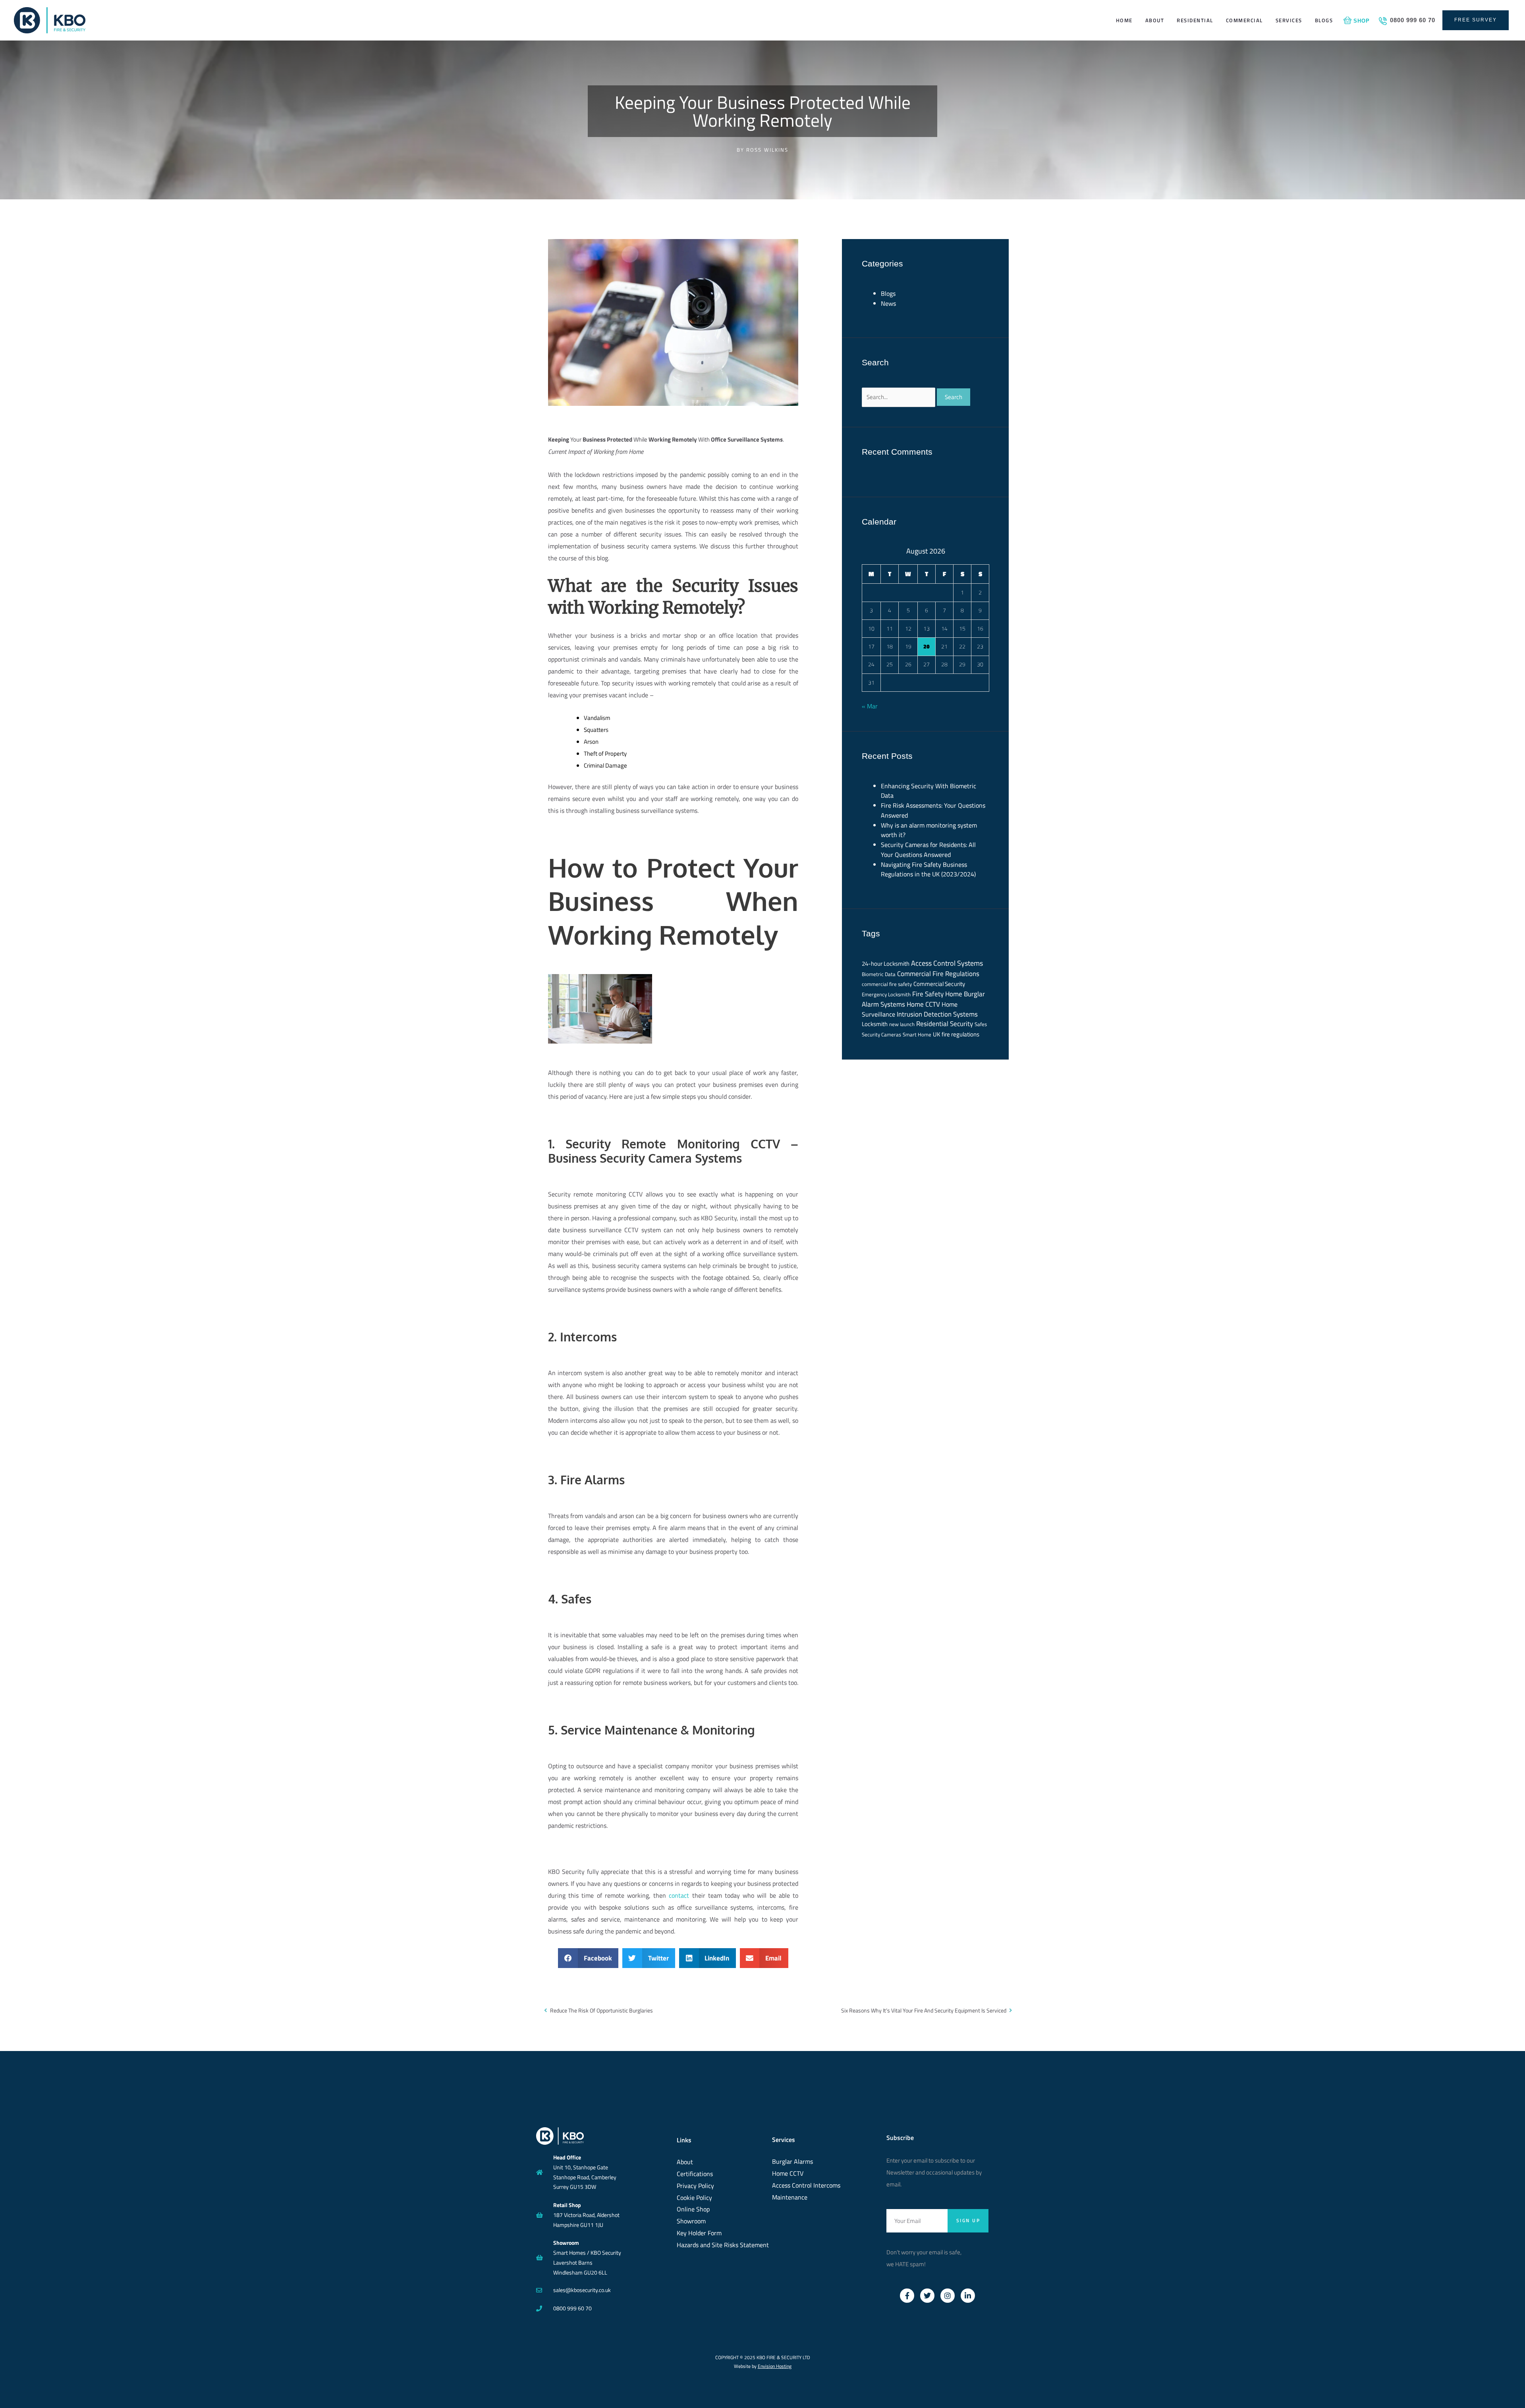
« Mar (870, 706)
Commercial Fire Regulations (938, 973)
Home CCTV (923, 1004)
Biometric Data (879, 974)
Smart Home (917, 1034)
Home (1124, 20)
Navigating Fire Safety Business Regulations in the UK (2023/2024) (928, 869)
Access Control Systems (947, 963)
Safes (981, 1024)
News (888, 303)
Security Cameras (881, 1034)
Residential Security (945, 1024)
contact (679, 1895)
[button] (588, 1958)
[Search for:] (899, 397)
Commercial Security (939, 984)
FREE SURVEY (1476, 20)
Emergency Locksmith (886, 994)
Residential (1195, 20)
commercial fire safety (887, 984)
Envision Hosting (775, 2366)
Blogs (1324, 20)
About (1155, 20)
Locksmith (875, 1024)
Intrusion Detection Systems (937, 1014)
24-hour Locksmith (886, 964)
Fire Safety (928, 994)
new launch (902, 1024)
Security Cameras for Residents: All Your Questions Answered (928, 850)
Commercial (1244, 20)
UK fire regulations (956, 1034)
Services (1289, 20)
